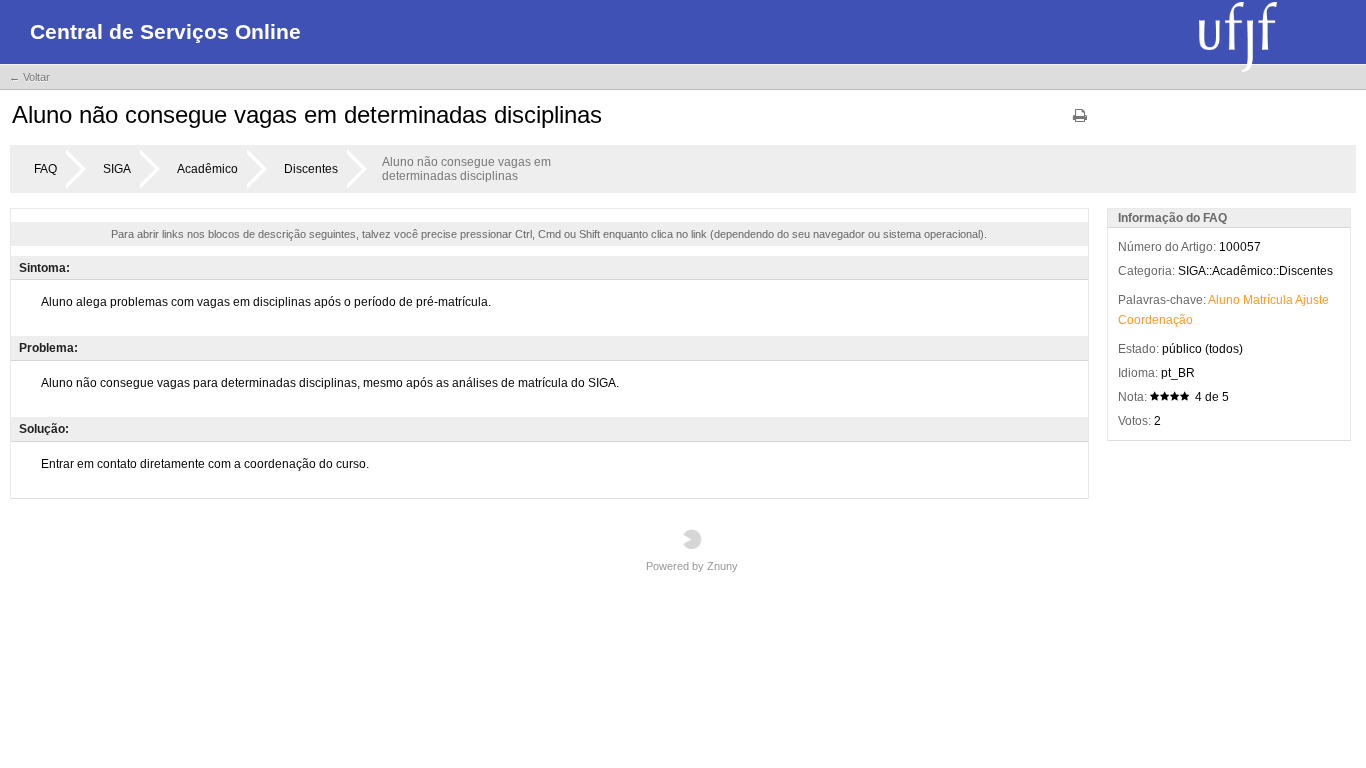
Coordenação (1155, 320)
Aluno (1224, 300)
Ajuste (1312, 300)
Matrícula (1268, 300)
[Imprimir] (1080, 122)
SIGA (117, 169)
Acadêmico (207, 169)
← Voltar (29, 77)
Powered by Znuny (692, 566)
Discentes (311, 169)
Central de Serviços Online (165, 31)
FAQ (45, 169)
